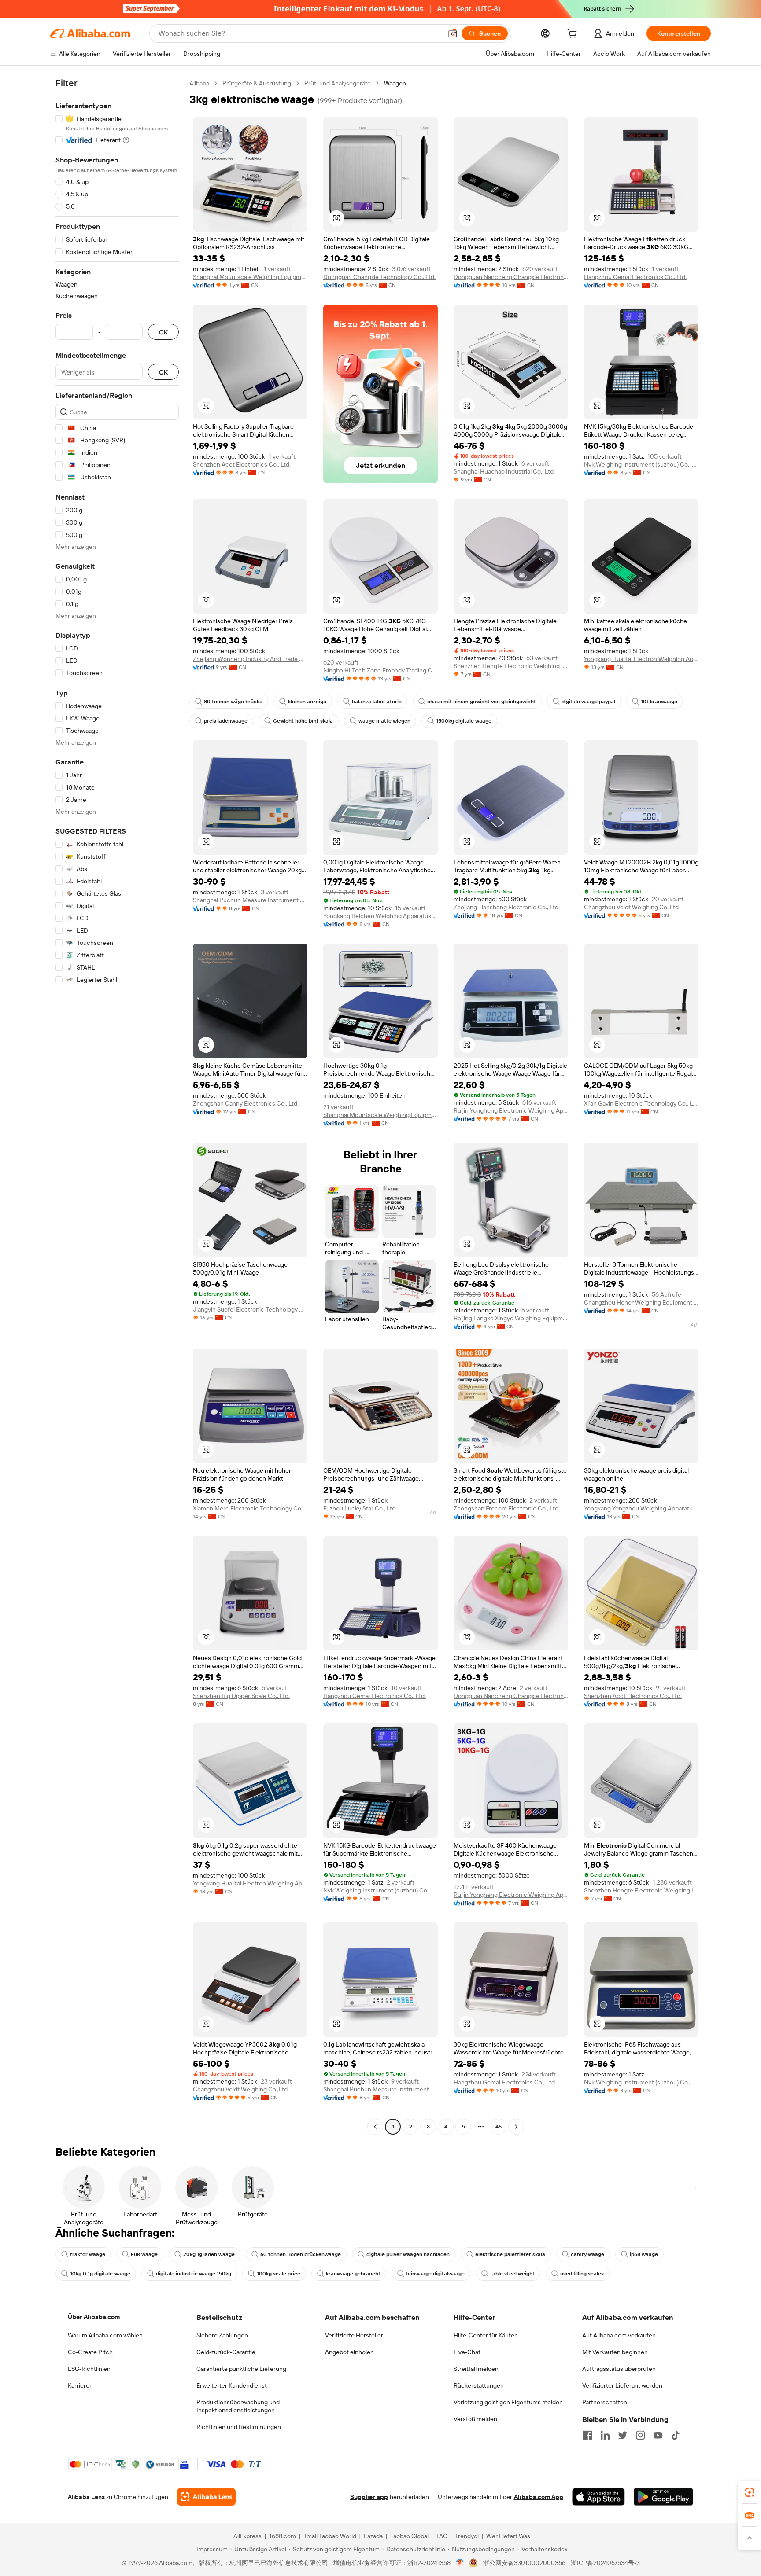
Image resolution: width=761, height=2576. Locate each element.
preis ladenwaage (226, 721)
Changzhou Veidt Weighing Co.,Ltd (631, 907)
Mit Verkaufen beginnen (615, 2352)
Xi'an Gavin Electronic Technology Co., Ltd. (641, 1103)
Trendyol (467, 2536)
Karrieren (80, 2385)
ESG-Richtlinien (89, 2369)
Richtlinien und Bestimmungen (239, 2427)
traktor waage (88, 2254)
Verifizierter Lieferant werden (622, 2385)
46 (499, 2127)
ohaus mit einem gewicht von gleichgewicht (482, 702)
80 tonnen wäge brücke (233, 702)
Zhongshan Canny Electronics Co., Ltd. (246, 1103)
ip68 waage (644, 2254)
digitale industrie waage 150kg (194, 2274)
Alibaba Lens (86, 2497)
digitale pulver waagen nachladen (408, 2254)
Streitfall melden (476, 2369)
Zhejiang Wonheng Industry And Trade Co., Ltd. (250, 659)
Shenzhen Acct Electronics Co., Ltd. (242, 464)
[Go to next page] (516, 2127)
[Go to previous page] (375, 2127)
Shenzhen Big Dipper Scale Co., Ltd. (241, 1696)
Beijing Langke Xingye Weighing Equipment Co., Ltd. (511, 1318)
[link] (750, 2492)
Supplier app (369, 2497)
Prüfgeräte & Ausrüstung (257, 83)
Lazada (373, 2536)
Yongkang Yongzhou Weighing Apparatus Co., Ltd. (641, 1508)
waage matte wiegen (384, 721)
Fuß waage (144, 2254)
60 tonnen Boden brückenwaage (301, 2254)
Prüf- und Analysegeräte (338, 83)
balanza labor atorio (377, 702)
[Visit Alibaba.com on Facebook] (587, 2435)
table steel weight (512, 2274)
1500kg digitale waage (464, 721)
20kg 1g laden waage (209, 2254)
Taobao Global (409, 2536)
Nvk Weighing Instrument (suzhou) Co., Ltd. (641, 464)
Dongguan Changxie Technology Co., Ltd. (379, 277)
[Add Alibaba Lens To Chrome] (206, 2497)
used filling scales (582, 2274)
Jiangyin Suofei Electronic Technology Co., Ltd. (250, 1309)
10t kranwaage (659, 702)
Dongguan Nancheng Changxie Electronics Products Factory (511, 277)
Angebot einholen (349, 2352)
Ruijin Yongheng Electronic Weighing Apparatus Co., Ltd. (511, 1110)
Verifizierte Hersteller (354, 2335)
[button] (453, 33)
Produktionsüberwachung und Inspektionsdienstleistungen (238, 2406)
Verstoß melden (475, 2419)
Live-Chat (467, 2352)
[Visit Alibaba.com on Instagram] (640, 2435)
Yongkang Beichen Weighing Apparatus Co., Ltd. (380, 916)
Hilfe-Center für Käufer (485, 2335)
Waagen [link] (395, 83)
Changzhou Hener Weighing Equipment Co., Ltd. (641, 1302)
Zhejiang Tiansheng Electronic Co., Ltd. (507, 907)
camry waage (587, 2254)
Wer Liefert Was (508, 2536)
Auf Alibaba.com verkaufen (619, 2335)
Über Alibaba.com (94, 2317)
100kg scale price (279, 2274)
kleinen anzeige (307, 702)
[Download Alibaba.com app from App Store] (598, 2497)
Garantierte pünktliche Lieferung (241, 2369)
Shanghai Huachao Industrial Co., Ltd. (504, 471)
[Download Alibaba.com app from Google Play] (663, 2497)
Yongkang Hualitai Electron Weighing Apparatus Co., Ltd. (641, 659)
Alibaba (199, 83)
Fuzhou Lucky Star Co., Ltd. (360, 1508)
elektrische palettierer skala (510, 2254)
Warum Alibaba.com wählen (105, 2335)
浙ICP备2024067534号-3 (605, 2563)
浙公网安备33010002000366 (524, 2563)
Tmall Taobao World (330, 2536)
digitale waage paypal (588, 702)
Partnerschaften (605, 2402)
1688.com (283, 2536)
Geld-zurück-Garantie (226, 2352)
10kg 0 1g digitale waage (100, 2274)
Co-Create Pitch (90, 2352)
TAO (442, 2536)
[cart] (574, 35)
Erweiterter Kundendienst (232, 2385)
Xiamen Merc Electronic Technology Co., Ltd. (250, 1508)
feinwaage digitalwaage (435, 2274)
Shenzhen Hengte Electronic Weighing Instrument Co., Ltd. (511, 666)
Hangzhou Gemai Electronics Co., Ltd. (635, 277)
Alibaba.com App (539, 2497)
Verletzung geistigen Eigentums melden (508, 2402)
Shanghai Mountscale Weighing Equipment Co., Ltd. (250, 277)
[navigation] (117, 1106)
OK (163, 332)
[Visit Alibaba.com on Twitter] (623, 2435)
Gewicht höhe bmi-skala (303, 721)
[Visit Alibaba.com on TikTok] (676, 2435)
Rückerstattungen (479, 2385)
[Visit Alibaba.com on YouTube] (658, 2435)
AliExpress (248, 2536)
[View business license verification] (460, 2563)
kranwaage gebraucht (353, 2274)
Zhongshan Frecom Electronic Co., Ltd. (507, 1508)
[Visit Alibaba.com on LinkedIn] (605, 2435)
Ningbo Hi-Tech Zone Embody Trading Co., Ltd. (380, 670)
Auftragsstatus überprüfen (619, 2369)
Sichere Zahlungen (222, 2335)
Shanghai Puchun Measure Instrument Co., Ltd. (250, 900)
